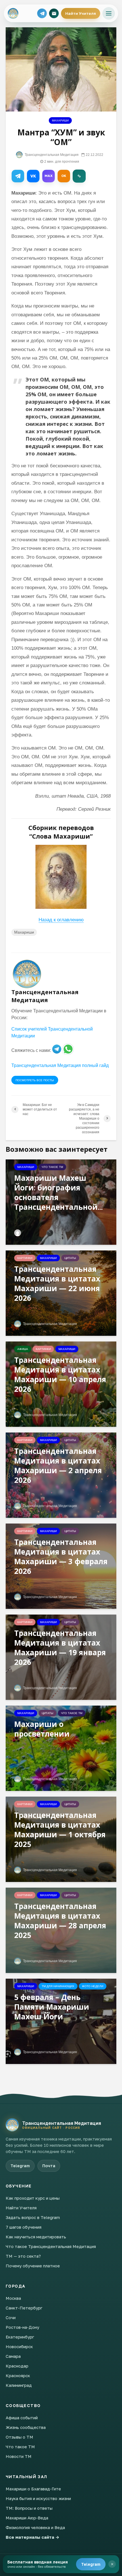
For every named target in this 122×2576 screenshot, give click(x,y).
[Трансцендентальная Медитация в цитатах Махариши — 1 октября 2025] (61, 1839)
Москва (13, 2298)
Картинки (25, 1258)
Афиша (23, 1349)
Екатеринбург (20, 2337)
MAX (49, 176)
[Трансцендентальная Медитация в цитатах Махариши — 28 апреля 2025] (61, 1930)
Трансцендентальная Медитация (51, 155)
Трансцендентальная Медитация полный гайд (60, 1065)
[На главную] (12, 2125)
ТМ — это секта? (23, 2256)
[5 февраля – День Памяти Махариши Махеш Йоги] (61, 2021)
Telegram (91, 2564)
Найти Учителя (81, 13)
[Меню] (109, 13)
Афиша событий (22, 2418)
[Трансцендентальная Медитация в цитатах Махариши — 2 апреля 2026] (61, 1475)
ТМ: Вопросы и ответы (29, 2508)
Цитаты (70, 1258)
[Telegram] (42, 13)
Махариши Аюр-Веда (27, 2518)
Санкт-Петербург (24, 2308)
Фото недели (93, 1986)
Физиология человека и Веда (35, 2527)
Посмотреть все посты (35, 1080)
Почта (49, 2166)
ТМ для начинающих (58, 1986)
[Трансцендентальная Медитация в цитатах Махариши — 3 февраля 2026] (61, 1566)
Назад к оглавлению (61, 920)
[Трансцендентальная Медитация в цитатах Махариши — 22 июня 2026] (61, 1293)
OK (64, 176)
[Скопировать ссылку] (79, 176)
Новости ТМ (19, 2456)
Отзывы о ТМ (19, 2437)
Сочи (11, 2317)
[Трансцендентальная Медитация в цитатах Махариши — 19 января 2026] (61, 1657)
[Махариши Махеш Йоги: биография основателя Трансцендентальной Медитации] (61, 1202)
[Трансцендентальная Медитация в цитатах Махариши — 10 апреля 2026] (61, 1384)
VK (33, 176)
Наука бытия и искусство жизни (38, 2498)
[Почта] (54, 13)
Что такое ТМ (52, 1167)
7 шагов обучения (24, 2227)
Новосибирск (19, 2346)
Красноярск (18, 2375)
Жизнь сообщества (26, 2427)
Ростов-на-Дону (22, 2327)
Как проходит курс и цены (33, 2198)
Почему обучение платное (33, 2266)
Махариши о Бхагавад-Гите (33, 2489)
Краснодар (17, 2366)
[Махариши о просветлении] (61, 1748)
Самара (13, 2356)
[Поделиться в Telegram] (18, 176)
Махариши (60, 120)
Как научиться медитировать (36, 2237)
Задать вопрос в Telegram (33, 2217)
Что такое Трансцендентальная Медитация (51, 2246)
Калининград (19, 2385)
